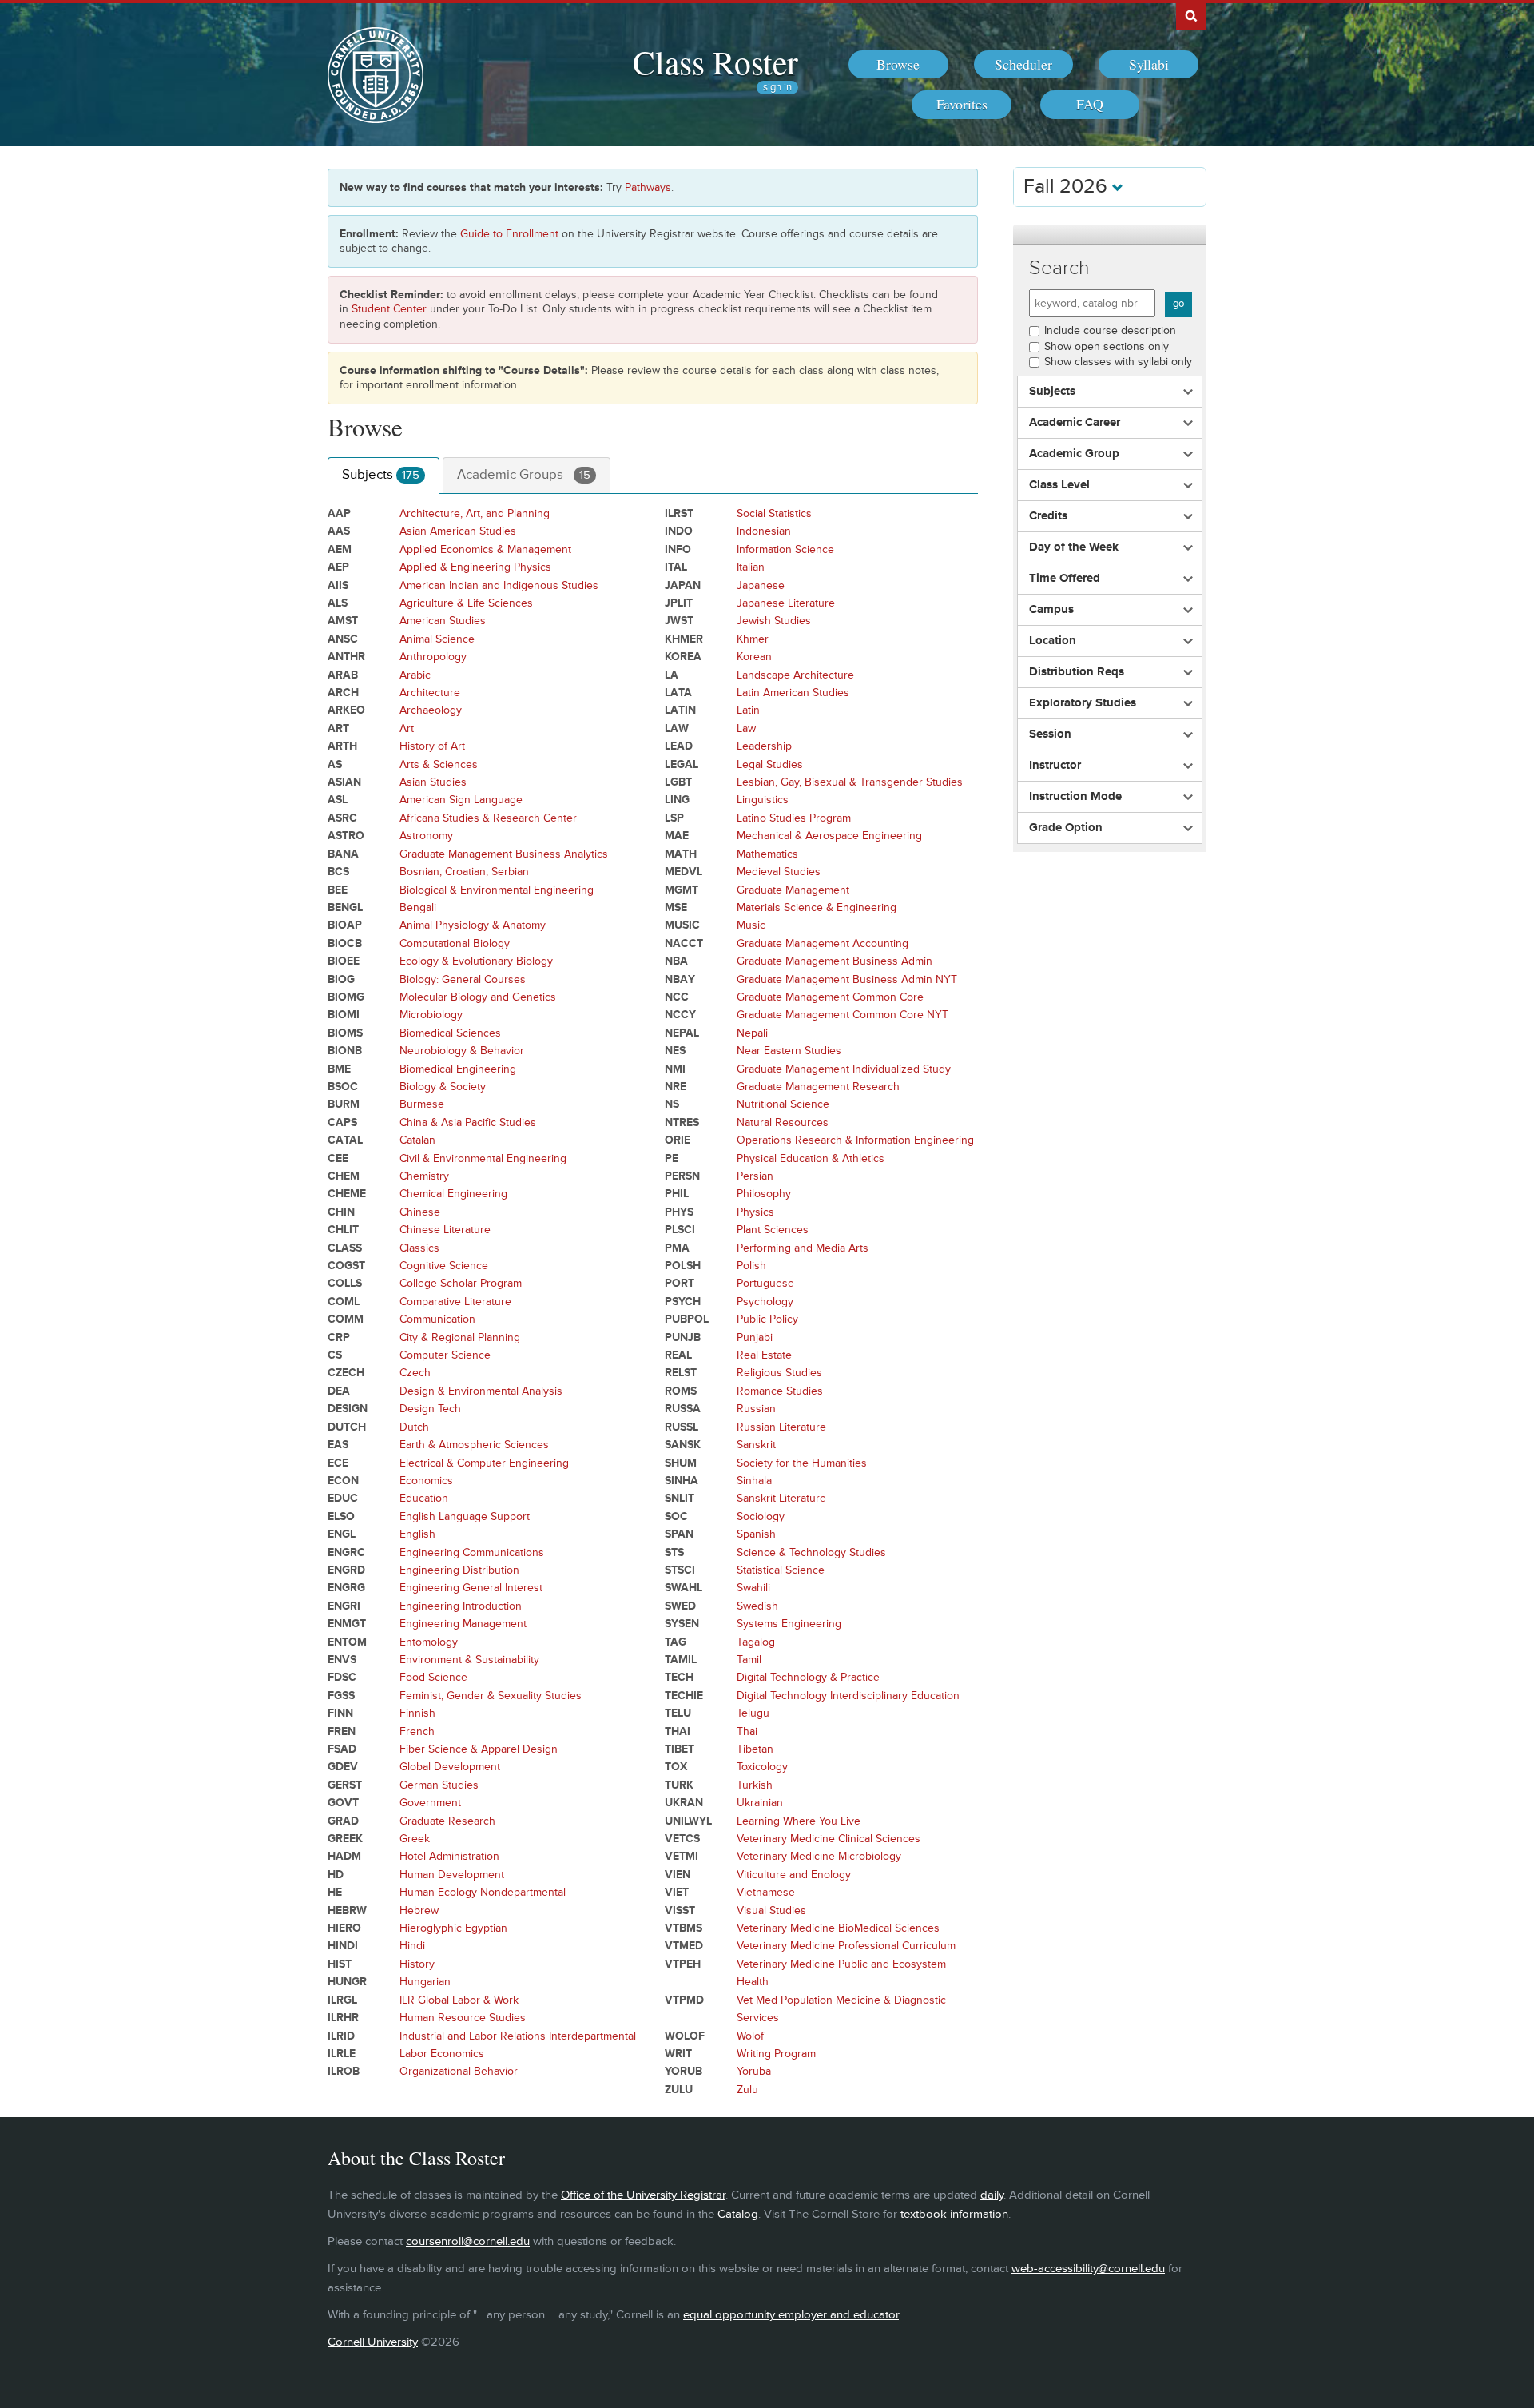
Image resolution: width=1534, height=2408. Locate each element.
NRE (676, 1087)
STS (674, 1552)
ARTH (342, 746)
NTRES (682, 1122)
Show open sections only (1107, 346)
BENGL (345, 907)
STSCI (680, 1570)
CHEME (347, 1194)
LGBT (678, 782)
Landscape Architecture (795, 675)
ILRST (679, 513)
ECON (343, 1481)
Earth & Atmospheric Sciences (474, 1445)
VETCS (682, 1839)
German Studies (439, 1785)
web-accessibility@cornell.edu (1088, 2269)
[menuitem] (898, 65)
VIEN (678, 1875)
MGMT (682, 890)
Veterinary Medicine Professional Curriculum (846, 1946)
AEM (340, 549)
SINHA (682, 1481)
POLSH (683, 1266)
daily (992, 2195)
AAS (339, 531)
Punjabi (755, 1337)
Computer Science (445, 1355)
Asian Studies (433, 782)
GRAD (343, 1821)
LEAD (679, 746)
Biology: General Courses (463, 979)
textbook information (954, 2214)
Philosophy (764, 1194)
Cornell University (373, 2342)
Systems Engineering (789, 1624)
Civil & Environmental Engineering (483, 1158)
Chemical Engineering (453, 1194)
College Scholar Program (461, 1283)
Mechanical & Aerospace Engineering (829, 836)
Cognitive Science (444, 1266)
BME (339, 1069)
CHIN (341, 1212)
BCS (338, 872)
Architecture (430, 693)
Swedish (757, 1606)
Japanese (761, 585)
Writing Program (776, 2054)
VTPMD (684, 2000)
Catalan (417, 1140)
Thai (747, 1731)
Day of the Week (1074, 547)
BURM (344, 1104)
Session (1050, 734)
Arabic (415, 675)
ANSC (343, 639)
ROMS (681, 1391)
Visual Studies (771, 1910)
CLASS (345, 1248)
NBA (676, 961)
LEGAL (682, 764)
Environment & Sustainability (469, 1660)
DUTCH (347, 1427)
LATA (678, 693)
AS (335, 764)
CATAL (345, 1140)
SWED (680, 1606)
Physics (755, 1212)
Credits (1048, 516)
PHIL (677, 1194)
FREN (342, 1731)
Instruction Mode (1075, 797)
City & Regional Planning (460, 1337)
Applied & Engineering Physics (475, 567)
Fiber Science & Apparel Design (479, 1749)
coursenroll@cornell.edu (468, 2241)
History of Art (432, 746)
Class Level (1059, 485)
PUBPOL (687, 1319)
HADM (344, 1856)
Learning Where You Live (799, 1821)
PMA (677, 1248)
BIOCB (345, 943)
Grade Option (1066, 828)
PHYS (679, 1212)
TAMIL (681, 1660)
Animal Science (437, 639)
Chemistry (424, 1176)
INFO (678, 549)
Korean (754, 657)
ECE (338, 1463)
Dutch (414, 1427)
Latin (748, 710)
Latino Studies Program (794, 818)
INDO (679, 531)
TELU (678, 1713)
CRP (339, 1337)
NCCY (680, 1015)
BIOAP (345, 925)
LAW (677, 728)
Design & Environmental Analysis (481, 1391)
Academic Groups (524, 475)
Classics (419, 1248)
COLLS (345, 1283)
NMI (675, 1069)
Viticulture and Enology (794, 1875)
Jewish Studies (774, 621)
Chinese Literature (445, 1230)
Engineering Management (463, 1624)
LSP (674, 818)
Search (1059, 268)
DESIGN (348, 1409)
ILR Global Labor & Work (459, 2000)
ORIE (678, 1140)
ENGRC (346, 1552)
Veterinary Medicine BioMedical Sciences (838, 1928)
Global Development (450, 1767)
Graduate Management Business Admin (835, 961)
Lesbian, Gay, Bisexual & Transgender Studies (850, 782)
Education (424, 1498)
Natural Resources (783, 1122)
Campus (1051, 610)
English (417, 1534)
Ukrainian (760, 1803)
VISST (680, 1910)
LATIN (680, 710)
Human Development (452, 1875)
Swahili (753, 1588)
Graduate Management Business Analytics (504, 854)
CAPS (342, 1122)
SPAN (679, 1534)
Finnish (417, 1713)
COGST (346, 1266)
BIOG (341, 979)
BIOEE (344, 961)
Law (746, 728)
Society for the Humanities (802, 1463)
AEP (338, 567)
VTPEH (683, 1964)
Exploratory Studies (1083, 703)
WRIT (678, 2054)
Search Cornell (1191, 15)
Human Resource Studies (463, 2018)
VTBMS (684, 1928)
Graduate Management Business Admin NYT (847, 979)
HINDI (343, 1946)
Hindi (412, 1946)
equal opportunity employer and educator (791, 2315)
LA (672, 675)
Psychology (765, 1302)
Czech (415, 1373)
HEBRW (347, 1910)
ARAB (343, 675)
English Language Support (465, 1516)
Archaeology (431, 710)
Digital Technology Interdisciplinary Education (848, 1696)
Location (1053, 641)
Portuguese (765, 1283)
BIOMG (346, 997)
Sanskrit (756, 1445)
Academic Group (1074, 454)
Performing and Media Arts (803, 1248)
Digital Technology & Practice (808, 1677)
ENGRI (344, 1606)
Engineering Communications (472, 1552)
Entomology (429, 1642)
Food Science (433, 1677)
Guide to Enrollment (509, 234)
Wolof (750, 2036)
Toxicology (762, 1767)
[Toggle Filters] (1110, 235)
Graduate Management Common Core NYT (843, 1015)
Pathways (648, 187)
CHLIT (343, 1230)
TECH (679, 1677)
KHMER (684, 639)
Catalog (738, 2214)
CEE (338, 1158)
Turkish (755, 1785)
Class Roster (715, 62)
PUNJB (683, 1337)
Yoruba (754, 2071)
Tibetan (755, 1749)
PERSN (682, 1176)
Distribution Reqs (1077, 672)
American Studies (443, 621)
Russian (756, 1409)
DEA (339, 1391)
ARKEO (346, 710)
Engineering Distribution (459, 1570)
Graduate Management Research (818, 1087)
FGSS (341, 1696)
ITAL (676, 567)
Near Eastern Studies (789, 1051)
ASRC (342, 818)
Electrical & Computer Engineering (484, 1463)
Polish (751, 1266)
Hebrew (419, 1910)
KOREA (683, 657)
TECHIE (684, 1696)
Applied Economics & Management (485, 549)
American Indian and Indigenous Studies (499, 585)
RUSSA (683, 1409)
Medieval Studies (779, 872)
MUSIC (682, 925)
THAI (678, 1731)
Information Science (785, 549)
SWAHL (684, 1588)
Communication (437, 1319)
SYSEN (682, 1624)
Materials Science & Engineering (817, 907)
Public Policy (767, 1319)
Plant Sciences (773, 1230)
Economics (426, 1481)
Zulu (747, 2090)
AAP (339, 513)
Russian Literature (781, 1427)
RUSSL (682, 1427)
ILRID (341, 2036)
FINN (340, 1713)
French (417, 1731)
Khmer (753, 639)
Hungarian (425, 1982)
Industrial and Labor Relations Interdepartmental (518, 2036)
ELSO (341, 1516)
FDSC (342, 1677)
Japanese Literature (786, 603)
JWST (679, 621)
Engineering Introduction (461, 1606)
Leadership (764, 746)
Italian (751, 567)
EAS (338, 1445)
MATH (681, 854)
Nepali (752, 1033)
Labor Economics (442, 2054)
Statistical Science (781, 1570)
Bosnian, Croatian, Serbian (464, 872)
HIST (340, 1964)
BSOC (343, 1087)
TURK (679, 1785)
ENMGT (347, 1624)
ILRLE (342, 2054)
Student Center (389, 309)
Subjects (381, 475)
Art (407, 728)
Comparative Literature (455, 1302)
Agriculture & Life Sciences (466, 603)
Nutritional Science (783, 1104)
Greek (415, 1839)
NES (675, 1051)
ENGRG (346, 1588)
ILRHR (343, 2018)
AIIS (338, 585)
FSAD (342, 1749)
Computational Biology (455, 943)
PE (672, 1158)
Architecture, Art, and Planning (475, 513)
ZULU (679, 2090)
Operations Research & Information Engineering (855, 1140)
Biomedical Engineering (458, 1069)
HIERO (344, 1928)
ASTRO (346, 836)
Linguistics (763, 800)
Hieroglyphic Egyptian (453, 1928)
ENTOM (347, 1642)
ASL (338, 800)
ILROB (344, 2071)
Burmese (422, 1104)
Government (430, 1803)
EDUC (343, 1498)
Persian (755, 1176)
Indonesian (764, 531)
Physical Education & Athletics (811, 1158)
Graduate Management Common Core (830, 997)
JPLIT (679, 603)
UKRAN (684, 1803)
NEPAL (682, 1033)
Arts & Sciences (439, 764)
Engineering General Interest (471, 1588)
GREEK (345, 1839)
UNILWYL (688, 1821)
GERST (345, 1785)
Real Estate (764, 1355)
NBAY (680, 979)
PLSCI (680, 1230)
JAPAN (683, 585)
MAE (677, 836)
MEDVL (684, 872)
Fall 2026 (1068, 187)
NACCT (684, 943)
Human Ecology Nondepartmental (483, 1892)
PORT (680, 1283)
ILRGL (342, 2000)
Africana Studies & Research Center (488, 818)
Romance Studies (780, 1391)
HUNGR (347, 1982)
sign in (777, 88)
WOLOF (685, 2036)
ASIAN (344, 782)
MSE (676, 907)
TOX (676, 1767)
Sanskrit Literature (781, 1498)
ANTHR (346, 657)
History (417, 1964)
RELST (681, 1373)
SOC (676, 1516)
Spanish (756, 1534)
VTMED (684, 1946)
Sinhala (754, 1481)
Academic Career (1075, 423)
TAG (676, 1642)
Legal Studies (770, 764)
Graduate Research (447, 1821)
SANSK (683, 1445)
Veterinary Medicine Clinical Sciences (829, 1839)
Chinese (420, 1212)
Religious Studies (779, 1373)
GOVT (343, 1803)
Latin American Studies (793, 693)
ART (338, 728)
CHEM (344, 1176)
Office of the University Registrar (643, 2195)
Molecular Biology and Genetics (478, 997)
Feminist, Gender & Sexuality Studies (491, 1696)
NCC (677, 997)
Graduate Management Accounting (823, 943)
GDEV (343, 1767)
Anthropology (433, 657)
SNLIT (680, 1498)
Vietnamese (766, 1892)
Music (751, 925)
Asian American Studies (458, 531)
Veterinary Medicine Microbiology (819, 1856)
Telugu (753, 1713)
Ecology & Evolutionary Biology (476, 961)
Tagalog (756, 1642)
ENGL (342, 1534)
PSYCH (683, 1302)
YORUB (684, 2071)
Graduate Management (793, 890)
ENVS (342, 1660)
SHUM (681, 1463)
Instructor (1055, 766)
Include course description (1110, 330)
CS (335, 1355)
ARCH (343, 693)
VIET (677, 1892)
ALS (338, 603)
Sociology (761, 1516)
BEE (338, 890)
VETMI (682, 1856)
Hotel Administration (449, 1856)
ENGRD (346, 1570)
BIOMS (345, 1033)
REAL (678, 1355)
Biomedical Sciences (450, 1033)
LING (677, 800)
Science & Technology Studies (811, 1552)
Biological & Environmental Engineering (497, 890)
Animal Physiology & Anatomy (473, 925)
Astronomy (426, 836)
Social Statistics (774, 513)
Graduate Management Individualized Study (844, 1069)
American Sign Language (461, 800)
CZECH (346, 1373)
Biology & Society (443, 1087)
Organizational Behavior (459, 2071)
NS (672, 1104)
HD (336, 1875)
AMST (343, 621)
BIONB (345, 1051)
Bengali (418, 907)
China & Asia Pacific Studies (468, 1122)
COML (344, 1302)
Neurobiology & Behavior (462, 1051)
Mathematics (767, 854)
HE (335, 1892)
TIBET (680, 1749)
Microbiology (431, 1015)
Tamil (749, 1660)
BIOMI (344, 1015)
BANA (343, 854)
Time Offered (1065, 579)
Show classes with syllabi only (1118, 362)
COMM (346, 1319)
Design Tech (430, 1409)
